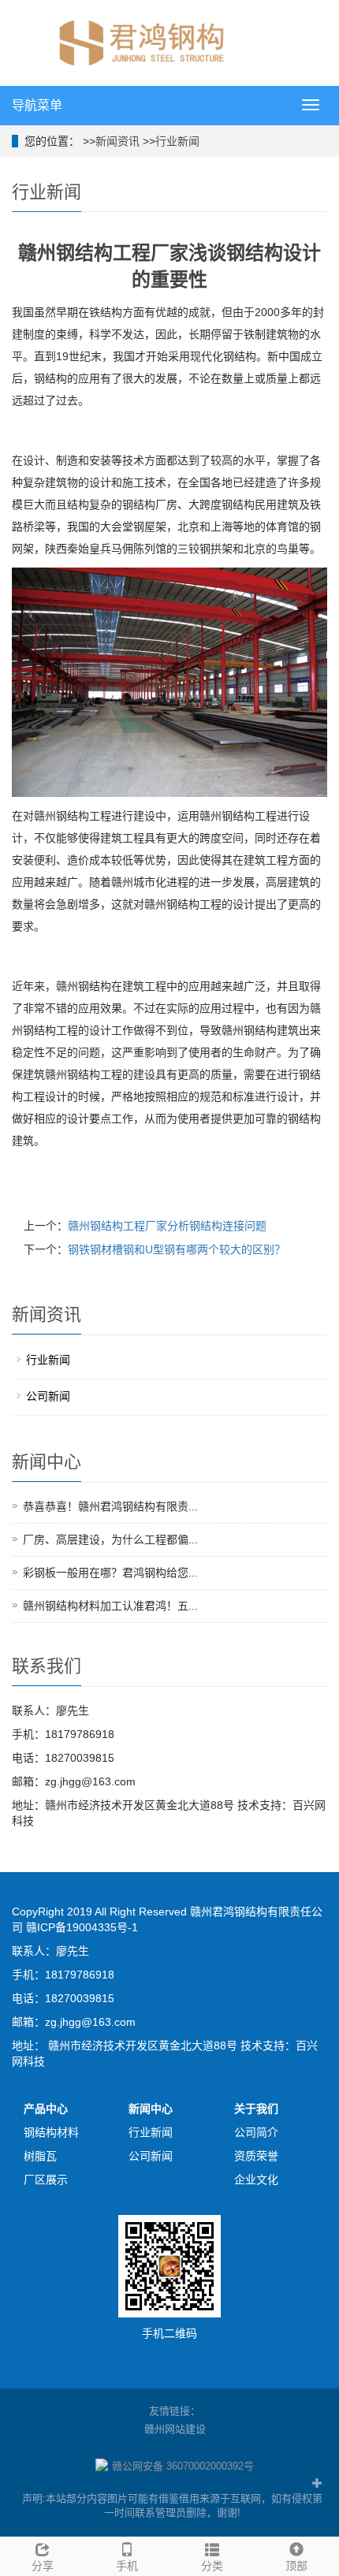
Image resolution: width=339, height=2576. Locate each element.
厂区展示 (46, 2180)
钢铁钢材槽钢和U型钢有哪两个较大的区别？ (177, 1249)
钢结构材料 (51, 2132)
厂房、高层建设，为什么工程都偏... (110, 1539)
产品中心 (46, 2109)
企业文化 (256, 2180)
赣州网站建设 (175, 2429)
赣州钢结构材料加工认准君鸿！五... (110, 1606)
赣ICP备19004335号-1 (82, 1927)
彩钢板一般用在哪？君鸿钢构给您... (110, 1573)
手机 (127, 2566)
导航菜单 (37, 105)
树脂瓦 (40, 2156)
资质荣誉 (256, 2156)
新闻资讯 (117, 141)
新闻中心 (151, 2109)
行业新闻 (177, 141)
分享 (43, 2566)
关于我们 (256, 2109)
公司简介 (256, 2132)
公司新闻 (48, 1396)
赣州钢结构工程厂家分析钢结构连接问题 (167, 1226)
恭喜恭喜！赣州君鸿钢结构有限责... (110, 1506)
